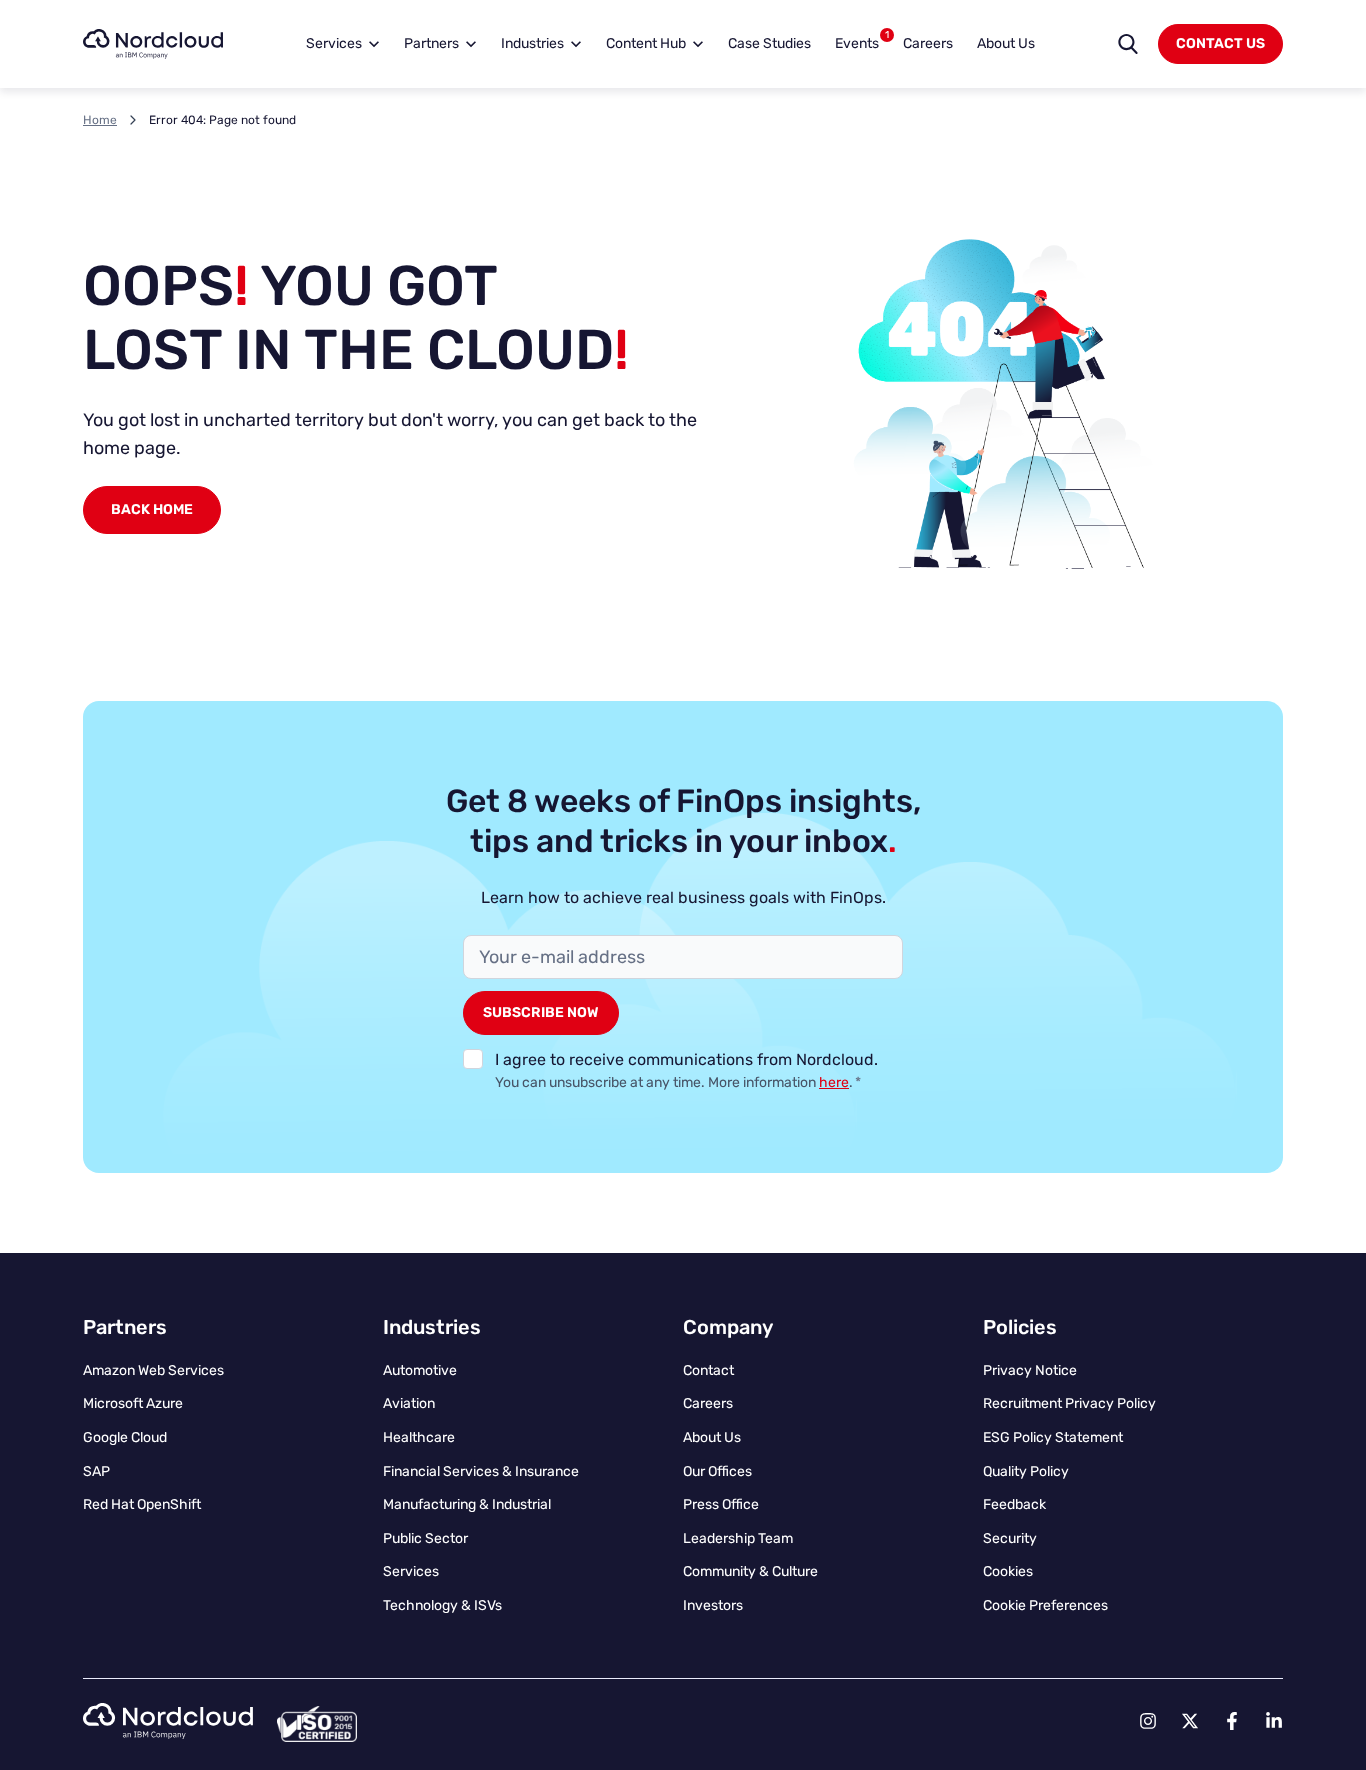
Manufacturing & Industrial (467, 1504)
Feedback (1014, 1504)
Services (334, 43)
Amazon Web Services (153, 1370)
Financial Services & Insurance (481, 1471)
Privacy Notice (1030, 1370)
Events (862, 40)
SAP (96, 1471)
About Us (1006, 43)
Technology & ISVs (442, 1605)
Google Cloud (125, 1437)
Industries (532, 43)
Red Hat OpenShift (142, 1504)
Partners (431, 43)
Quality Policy (1026, 1471)
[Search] (1128, 44)
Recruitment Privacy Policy (1069, 1403)
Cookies (1008, 1571)
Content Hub (646, 43)
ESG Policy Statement (1053, 1437)
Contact (708, 1370)
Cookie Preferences (1045, 1605)
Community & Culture (750, 1571)
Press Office (721, 1504)
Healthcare (419, 1437)
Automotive (420, 1370)
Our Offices (717, 1471)
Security (1010, 1538)
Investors (713, 1605)
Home (100, 120)
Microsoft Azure (133, 1403)
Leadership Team (738, 1538)
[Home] (153, 44)
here (834, 1082)
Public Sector (425, 1538)
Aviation (409, 1403)
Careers (928, 43)
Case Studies (769, 43)
